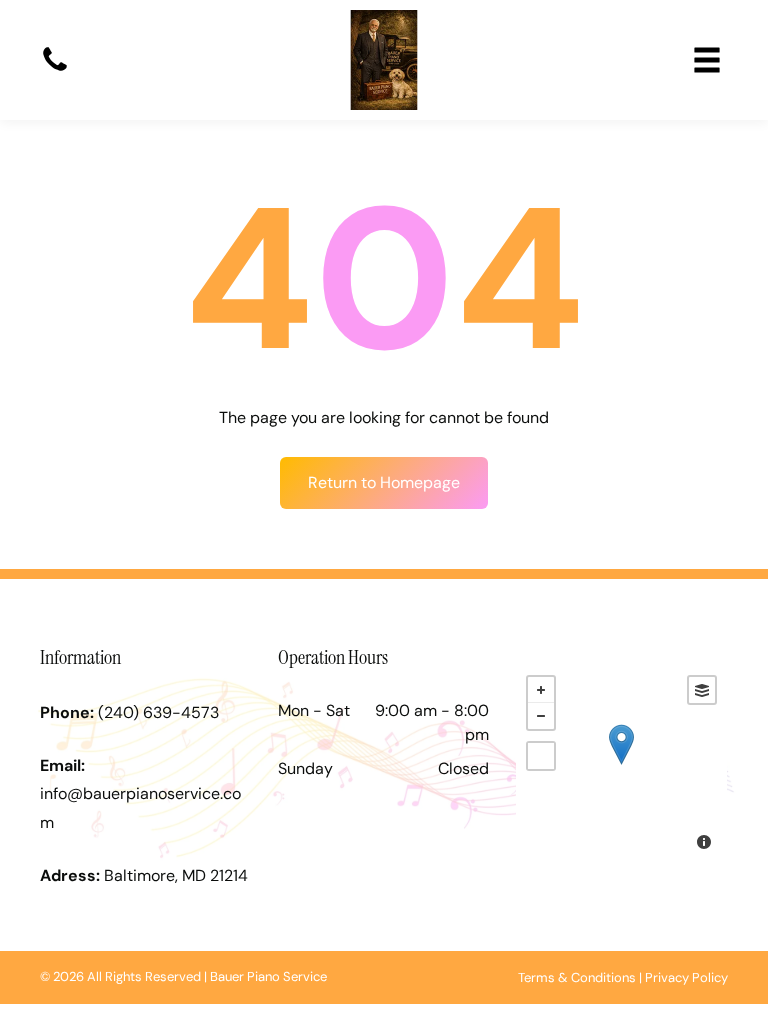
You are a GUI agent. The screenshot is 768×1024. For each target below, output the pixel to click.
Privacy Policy (686, 977)
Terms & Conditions (577, 977)
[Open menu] (707, 60)
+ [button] (541, 690)
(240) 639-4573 (158, 712)
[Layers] (702, 690)
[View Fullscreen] (541, 756)
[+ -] (621, 765)
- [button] (541, 716)
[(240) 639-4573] (55, 69)
